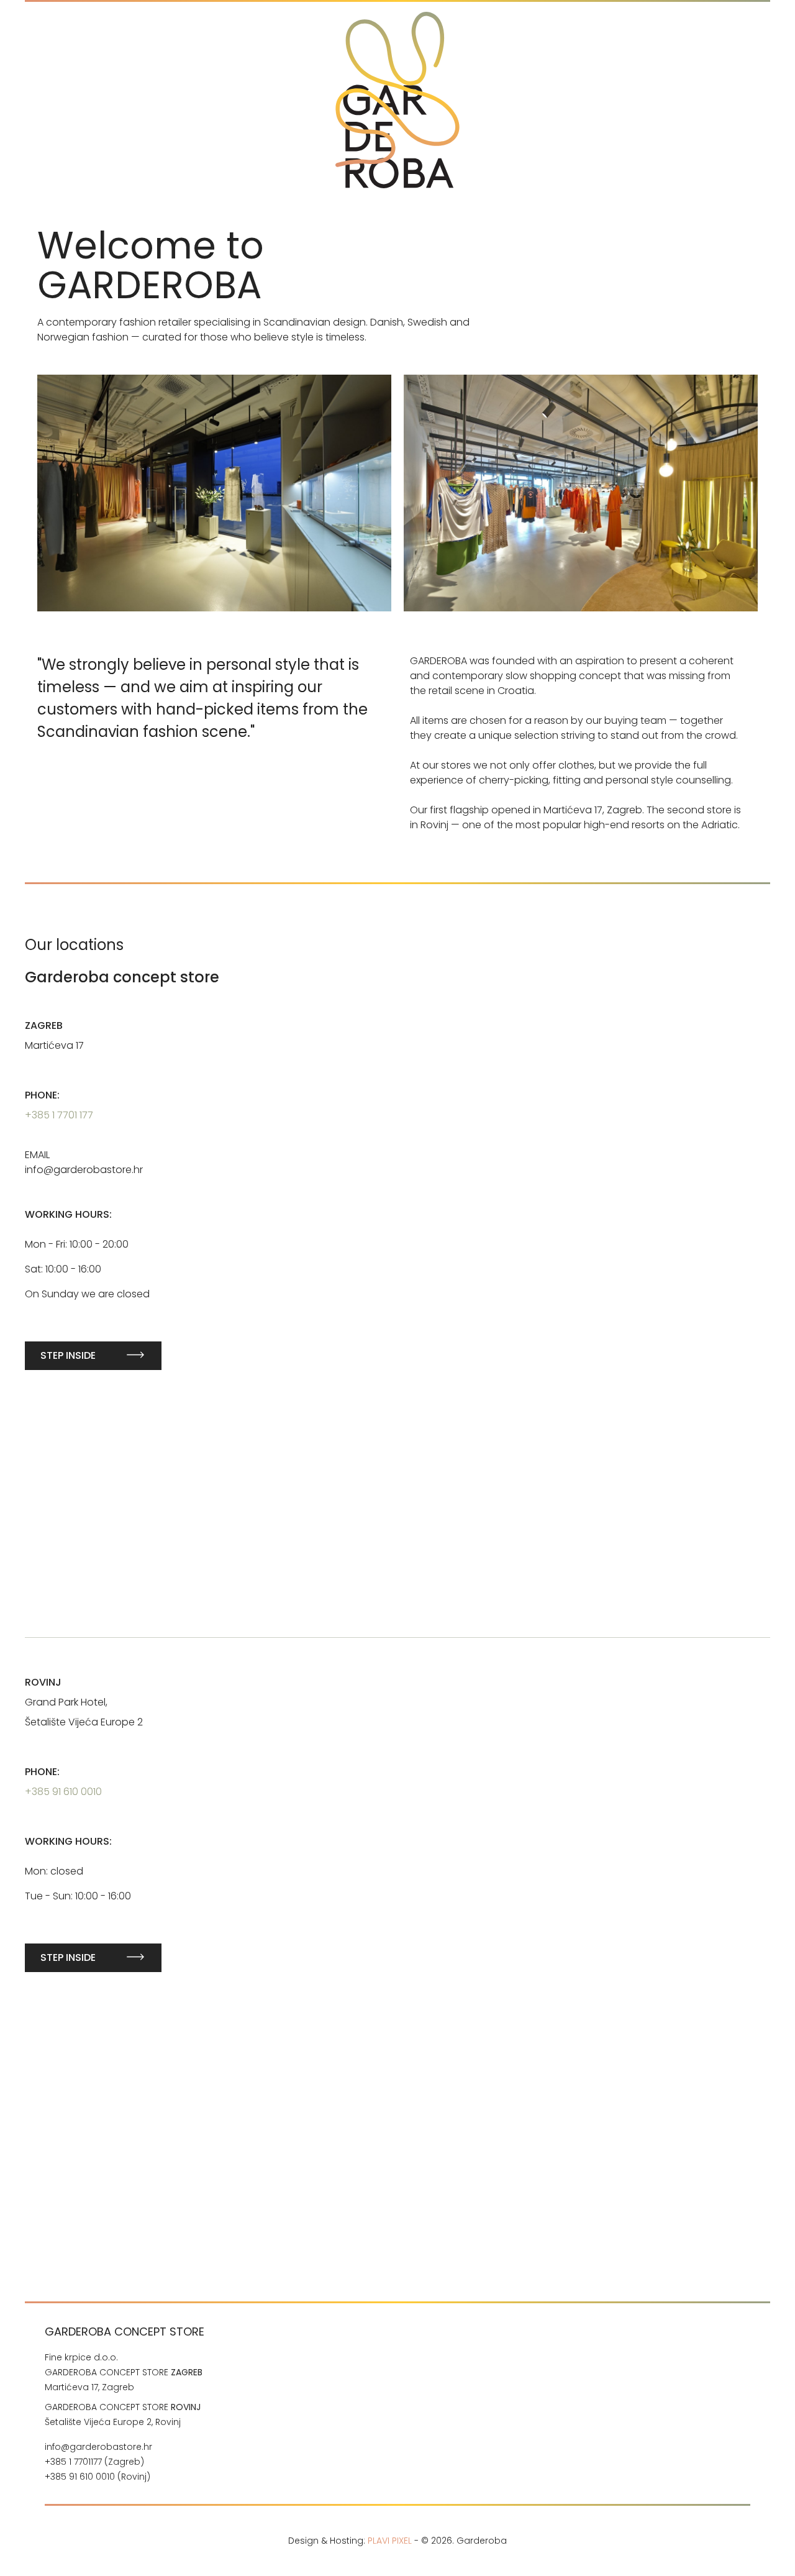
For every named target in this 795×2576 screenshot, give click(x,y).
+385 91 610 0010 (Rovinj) (99, 2477)
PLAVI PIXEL (390, 2541)
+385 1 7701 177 (59, 1115)
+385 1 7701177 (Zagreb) (94, 2462)
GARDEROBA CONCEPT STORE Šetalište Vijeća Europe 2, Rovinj (123, 2414)
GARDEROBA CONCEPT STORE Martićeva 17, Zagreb (124, 2380)
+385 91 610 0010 (63, 1792)
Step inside (68, 1355)
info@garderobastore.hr (98, 2447)
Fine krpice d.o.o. (81, 2357)
